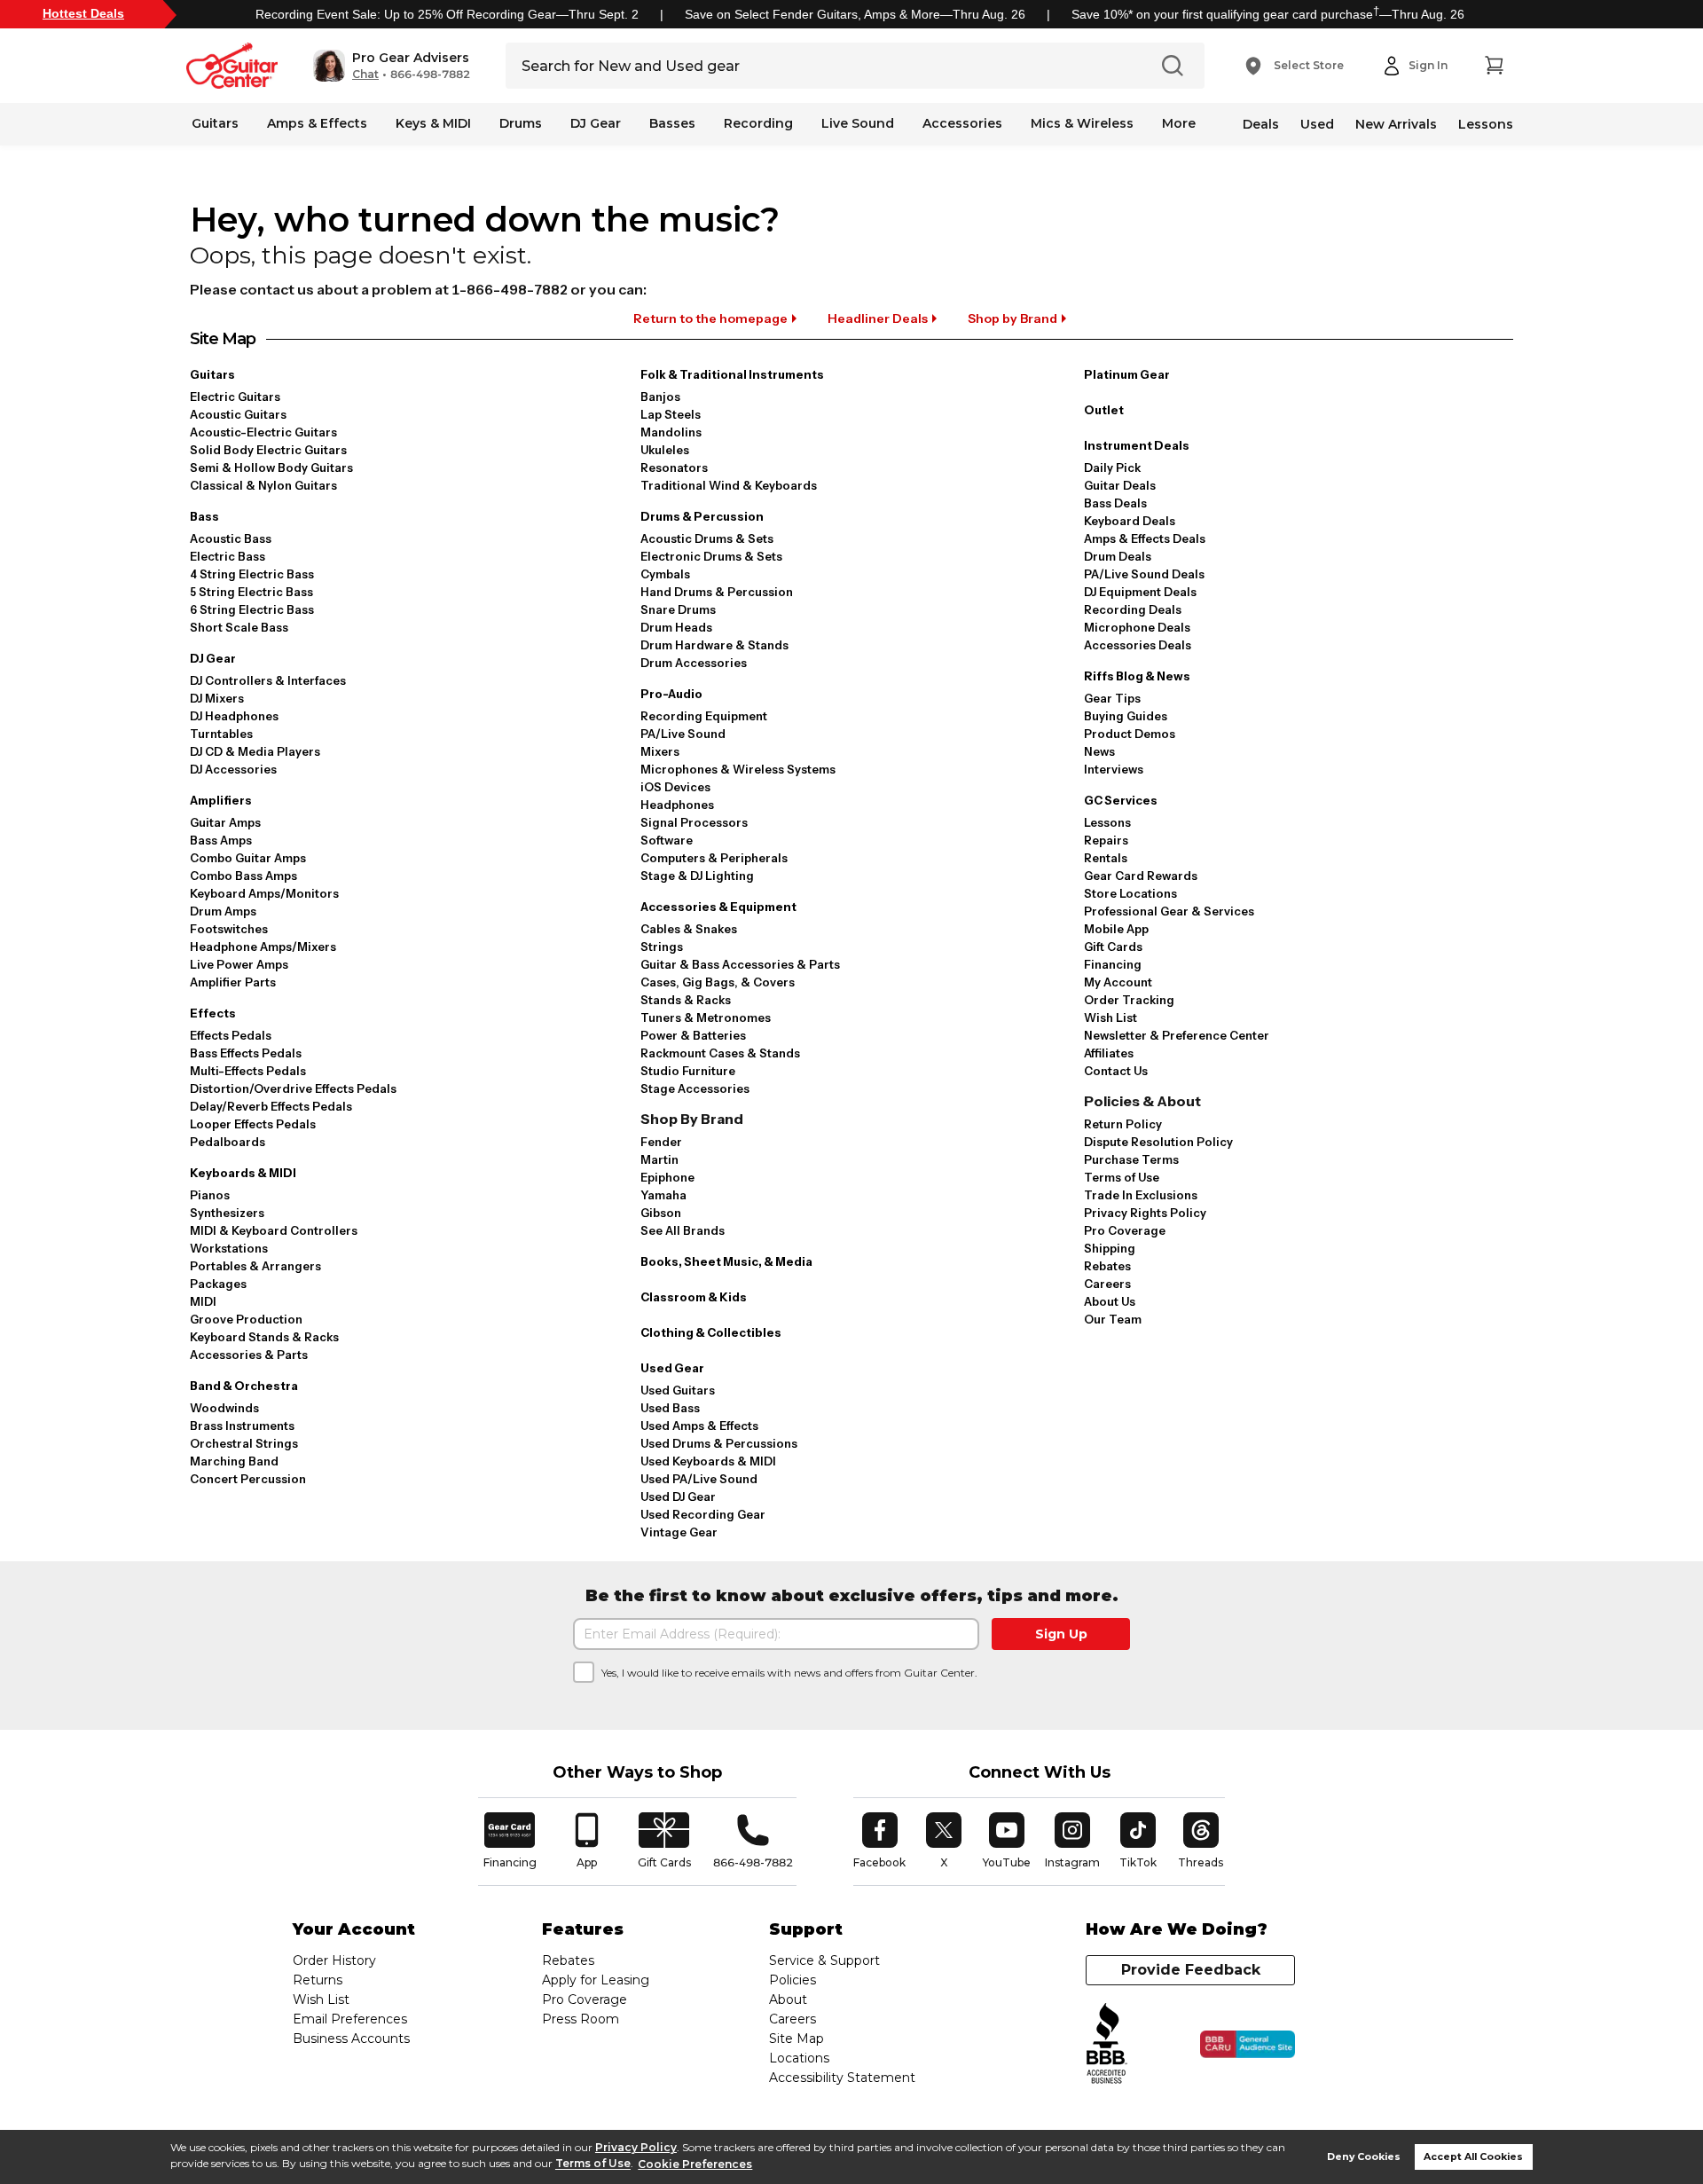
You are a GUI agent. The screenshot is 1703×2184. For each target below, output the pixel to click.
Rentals (1106, 858)
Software (667, 840)
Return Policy (1123, 1124)
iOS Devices (675, 787)
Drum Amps (223, 911)
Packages (218, 1284)
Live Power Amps (239, 964)
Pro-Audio (671, 694)
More (1179, 123)
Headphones (677, 805)
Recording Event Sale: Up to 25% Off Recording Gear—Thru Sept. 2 (447, 14)
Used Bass (670, 1408)
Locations (799, 2058)
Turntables (221, 734)
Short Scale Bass (239, 627)
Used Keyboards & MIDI (708, 1461)
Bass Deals (1115, 503)
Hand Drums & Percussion (717, 592)
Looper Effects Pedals (253, 1124)
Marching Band (234, 1461)
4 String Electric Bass (252, 574)
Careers (1107, 1284)
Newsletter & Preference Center (1177, 1035)
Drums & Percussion (702, 516)
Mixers (660, 751)
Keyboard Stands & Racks (264, 1337)
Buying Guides (1126, 716)
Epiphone (667, 1177)
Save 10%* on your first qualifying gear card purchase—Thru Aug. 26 (1268, 14)
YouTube (1007, 1841)
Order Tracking (1129, 1000)
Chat (365, 75)
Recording (758, 123)
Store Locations (1130, 893)
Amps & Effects (317, 123)
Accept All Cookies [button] (1473, 2157)
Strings (662, 947)
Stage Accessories (695, 1088)
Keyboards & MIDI (243, 1173)
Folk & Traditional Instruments (732, 374)
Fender (661, 1142)
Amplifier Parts (233, 982)
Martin (659, 1159)
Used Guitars (678, 1390)
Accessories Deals (1138, 645)
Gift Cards (1113, 947)
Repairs (1106, 840)
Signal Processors (694, 822)
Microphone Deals (1137, 627)
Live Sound (858, 123)
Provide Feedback (1191, 1970)
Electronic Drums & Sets (711, 556)
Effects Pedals (231, 1035)
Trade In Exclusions (1141, 1195)
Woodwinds (224, 1408)
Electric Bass (228, 556)
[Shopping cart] (1494, 66)
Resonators (674, 467)
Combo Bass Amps (243, 876)
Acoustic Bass (231, 538)
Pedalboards (228, 1142)
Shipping (1110, 1248)
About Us (1110, 1301)
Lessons (1486, 124)
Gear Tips (1112, 698)
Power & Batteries (693, 1035)
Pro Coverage (1125, 1230)
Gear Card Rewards (1141, 876)
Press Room (581, 2019)
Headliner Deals (878, 318)
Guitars (215, 123)
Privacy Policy (636, 2147)
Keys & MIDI (433, 123)
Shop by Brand (1012, 318)
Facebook (879, 1841)
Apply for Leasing (596, 1980)
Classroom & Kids (694, 1297)
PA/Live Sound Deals (1144, 574)
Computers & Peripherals (714, 858)
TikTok (1141, 1841)
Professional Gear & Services (1169, 911)
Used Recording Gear (703, 1514)
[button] (392, 66)
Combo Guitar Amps (248, 858)
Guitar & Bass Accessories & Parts (740, 964)
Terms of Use (593, 2164)
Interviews (1114, 769)
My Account (1118, 982)
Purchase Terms (1131, 1159)
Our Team (1113, 1319)
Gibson (661, 1213)
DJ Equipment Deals (1140, 592)
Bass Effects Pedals (246, 1053)
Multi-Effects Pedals (248, 1071)
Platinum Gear (1127, 374)
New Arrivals (1396, 124)
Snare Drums (678, 609)
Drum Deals (1118, 556)
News (1099, 751)
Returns (318, 1980)
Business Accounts (351, 2039)
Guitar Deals (1120, 485)
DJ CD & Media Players (255, 751)
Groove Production (246, 1319)
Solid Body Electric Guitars (268, 450)
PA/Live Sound (683, 734)
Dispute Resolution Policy (1158, 1142)
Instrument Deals (1137, 445)
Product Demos (1130, 734)
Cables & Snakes (689, 929)
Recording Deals (1133, 609)
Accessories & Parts (249, 1355)
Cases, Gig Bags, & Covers (718, 982)
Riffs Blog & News (1137, 676)
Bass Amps (221, 840)
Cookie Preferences (695, 2164)
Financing (1113, 964)
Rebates (1107, 1266)
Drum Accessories (694, 663)
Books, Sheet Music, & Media (726, 1261)
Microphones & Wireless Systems (738, 769)
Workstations (229, 1248)
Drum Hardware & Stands (714, 645)
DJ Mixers (217, 698)
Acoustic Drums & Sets (707, 538)
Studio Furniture (688, 1071)
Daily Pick (1112, 467)
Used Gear (672, 1368)
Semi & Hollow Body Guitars (271, 467)
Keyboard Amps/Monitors (264, 893)
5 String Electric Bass (251, 592)
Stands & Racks (686, 1000)
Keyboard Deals (1130, 521)
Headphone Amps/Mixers (263, 947)
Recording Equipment (704, 716)
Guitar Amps (225, 822)
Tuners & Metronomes (706, 1017)
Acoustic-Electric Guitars (263, 432)
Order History (334, 1960)
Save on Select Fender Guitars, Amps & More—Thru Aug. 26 (855, 14)
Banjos (660, 397)
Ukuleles (665, 450)
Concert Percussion (248, 1479)
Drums (521, 123)
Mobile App (1116, 929)
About (788, 1999)
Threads (1201, 1841)
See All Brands (683, 1230)
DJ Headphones (234, 716)
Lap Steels (671, 414)
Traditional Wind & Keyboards (729, 485)
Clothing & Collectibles (711, 1332)
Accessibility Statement (842, 2078)
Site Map (797, 2039)
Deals (1261, 124)
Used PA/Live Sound (699, 1479)
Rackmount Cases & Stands (720, 1053)
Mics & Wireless (1082, 123)
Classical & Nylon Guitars (263, 485)
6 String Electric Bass (252, 609)
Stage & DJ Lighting (697, 876)
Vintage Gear (679, 1532)
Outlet (1104, 410)
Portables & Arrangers (255, 1266)
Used (1317, 124)
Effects (213, 1013)
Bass (204, 516)
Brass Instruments (242, 1426)
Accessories (962, 123)
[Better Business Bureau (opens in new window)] (1107, 2044)
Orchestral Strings (244, 1443)
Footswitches (229, 929)
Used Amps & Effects (699, 1426)
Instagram (1072, 1841)
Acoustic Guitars (238, 414)
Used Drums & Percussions (719, 1443)
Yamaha (663, 1195)
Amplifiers (221, 800)
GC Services (1121, 800)
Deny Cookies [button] (1364, 2157)
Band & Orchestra (244, 1386)
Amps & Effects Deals (1145, 538)
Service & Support (824, 1960)
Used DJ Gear (678, 1497)
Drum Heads (676, 627)
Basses (672, 123)
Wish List (1110, 1017)
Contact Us (1116, 1071)
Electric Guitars (235, 397)
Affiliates (1109, 1053)
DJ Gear (596, 123)
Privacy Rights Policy (1145, 1213)
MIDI (203, 1301)
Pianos (210, 1195)
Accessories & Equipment (718, 907)
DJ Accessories (233, 769)
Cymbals (665, 574)
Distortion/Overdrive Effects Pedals (293, 1088)
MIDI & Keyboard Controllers (274, 1230)
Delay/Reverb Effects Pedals (271, 1106)
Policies (793, 1980)
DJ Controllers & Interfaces (268, 680)
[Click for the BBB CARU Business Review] (1248, 2045)
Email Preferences (350, 2019)
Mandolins (671, 432)
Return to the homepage (710, 318)
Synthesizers (227, 1213)
